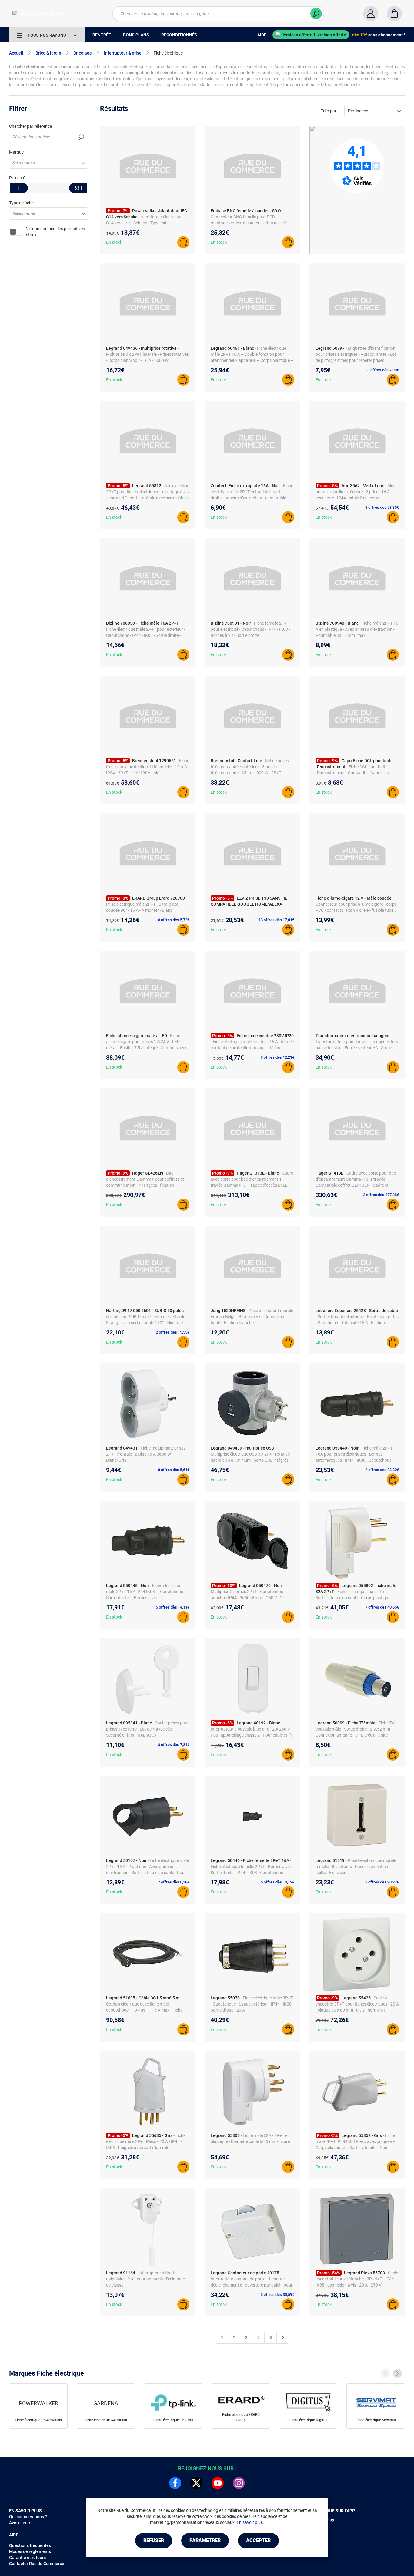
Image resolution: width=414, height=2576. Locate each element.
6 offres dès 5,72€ (174, 920)
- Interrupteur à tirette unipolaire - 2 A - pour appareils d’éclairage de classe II (145, 2279)
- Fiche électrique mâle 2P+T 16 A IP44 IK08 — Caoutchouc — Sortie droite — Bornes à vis (147, 1592)
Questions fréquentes (30, 2545)
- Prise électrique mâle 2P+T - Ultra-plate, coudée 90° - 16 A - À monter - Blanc (147, 904)
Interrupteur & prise (123, 53)
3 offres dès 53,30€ (382, 507)
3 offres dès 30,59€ (277, 2295)
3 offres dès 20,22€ (382, 1882)
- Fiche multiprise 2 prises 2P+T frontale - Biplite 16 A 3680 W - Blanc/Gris (146, 1454)
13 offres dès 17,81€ (276, 920)
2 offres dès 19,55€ (173, 1332)
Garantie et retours (27, 2558)
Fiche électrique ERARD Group (241, 2417)
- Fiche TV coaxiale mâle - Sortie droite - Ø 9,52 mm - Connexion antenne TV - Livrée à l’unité (355, 1729)
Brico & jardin (48, 53)
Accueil (16, 53)
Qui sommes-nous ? (28, 2517)
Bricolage (83, 53)
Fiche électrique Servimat (376, 2420)
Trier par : (330, 111)
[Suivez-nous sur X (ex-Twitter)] (196, 2483)
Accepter (258, 2540)
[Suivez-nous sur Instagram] (239, 2483)
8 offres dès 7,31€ (174, 1745)
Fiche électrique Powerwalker (38, 2420)
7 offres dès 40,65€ (382, 1607)
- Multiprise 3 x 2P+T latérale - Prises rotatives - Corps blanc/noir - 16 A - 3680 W (147, 354)
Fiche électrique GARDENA (106, 2420)
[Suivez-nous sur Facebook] (175, 2483)
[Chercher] (316, 14)
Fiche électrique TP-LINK (174, 2420)
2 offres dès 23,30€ (382, 1470)
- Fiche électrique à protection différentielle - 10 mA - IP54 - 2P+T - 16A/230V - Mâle (148, 767)
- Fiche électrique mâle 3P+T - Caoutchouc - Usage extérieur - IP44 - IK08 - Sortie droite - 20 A (252, 2004)
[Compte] (371, 14)
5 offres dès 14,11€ (173, 1607)
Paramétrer (205, 2540)
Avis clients (20, 2523)
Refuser (154, 2540)
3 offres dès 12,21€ (277, 1057)
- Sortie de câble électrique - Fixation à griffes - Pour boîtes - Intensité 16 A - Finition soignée (357, 1323)
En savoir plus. (250, 2522)
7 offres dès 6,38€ (174, 1882)
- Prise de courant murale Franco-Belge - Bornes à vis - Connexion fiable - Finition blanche (252, 1317)
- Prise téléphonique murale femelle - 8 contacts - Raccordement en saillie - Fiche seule (356, 1867)
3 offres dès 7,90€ (383, 370)
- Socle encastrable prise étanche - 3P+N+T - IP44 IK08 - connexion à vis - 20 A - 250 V (357, 2279)
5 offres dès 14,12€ (277, 1882)
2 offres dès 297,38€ (381, 1195)
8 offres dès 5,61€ (174, 1470)
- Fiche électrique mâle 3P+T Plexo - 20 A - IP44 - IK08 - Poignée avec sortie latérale (146, 2141)
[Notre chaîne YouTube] (218, 2483)
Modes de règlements (30, 2551)
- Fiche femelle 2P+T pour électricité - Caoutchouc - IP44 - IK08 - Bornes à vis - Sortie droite (250, 629)
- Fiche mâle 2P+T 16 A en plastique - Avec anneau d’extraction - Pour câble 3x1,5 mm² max (357, 629)
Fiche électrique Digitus (308, 2420)
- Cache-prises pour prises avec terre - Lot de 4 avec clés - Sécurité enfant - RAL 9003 (147, 1729)
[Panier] (394, 14)
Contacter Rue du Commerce (37, 2564)
